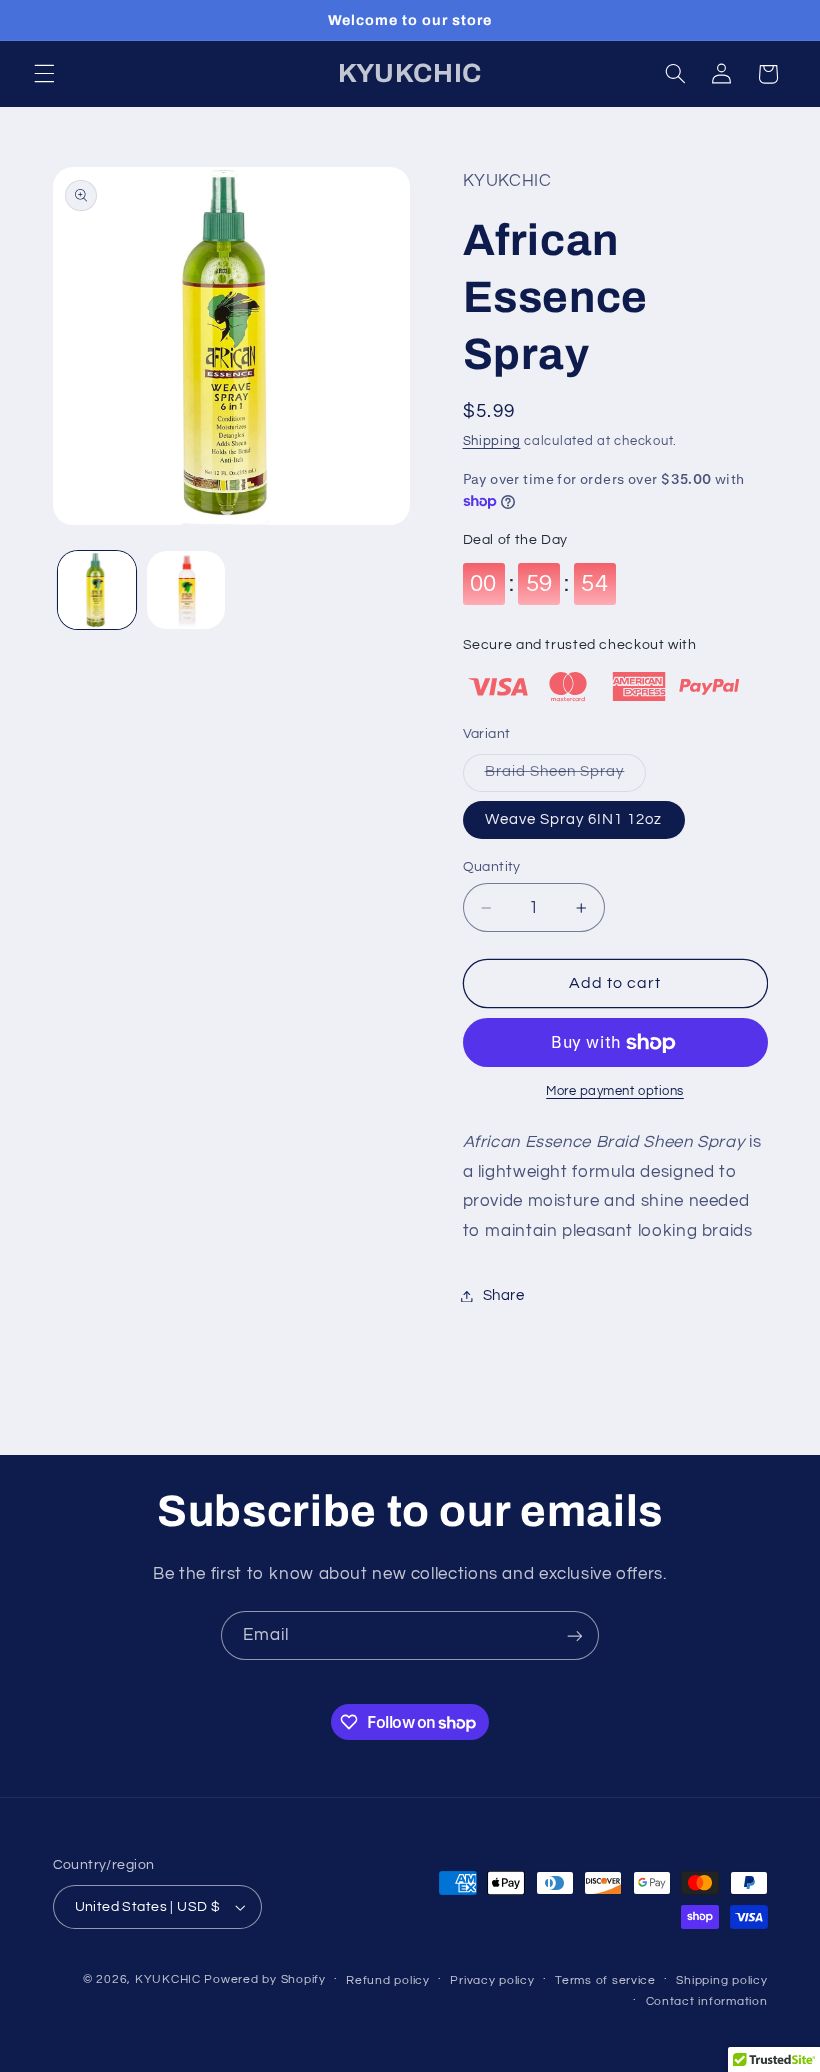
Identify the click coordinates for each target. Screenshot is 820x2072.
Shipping (492, 441)
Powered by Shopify (264, 1979)
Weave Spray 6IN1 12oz (574, 819)
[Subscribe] (575, 1635)
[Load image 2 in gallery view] (186, 590)
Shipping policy (721, 1980)
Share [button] (504, 1295)
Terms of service (605, 1980)
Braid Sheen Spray (566, 777)
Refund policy (388, 1980)
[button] (44, 74)
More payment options (615, 1091)
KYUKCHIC (170, 1979)
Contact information (707, 2001)
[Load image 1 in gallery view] (97, 590)
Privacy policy (492, 1980)
